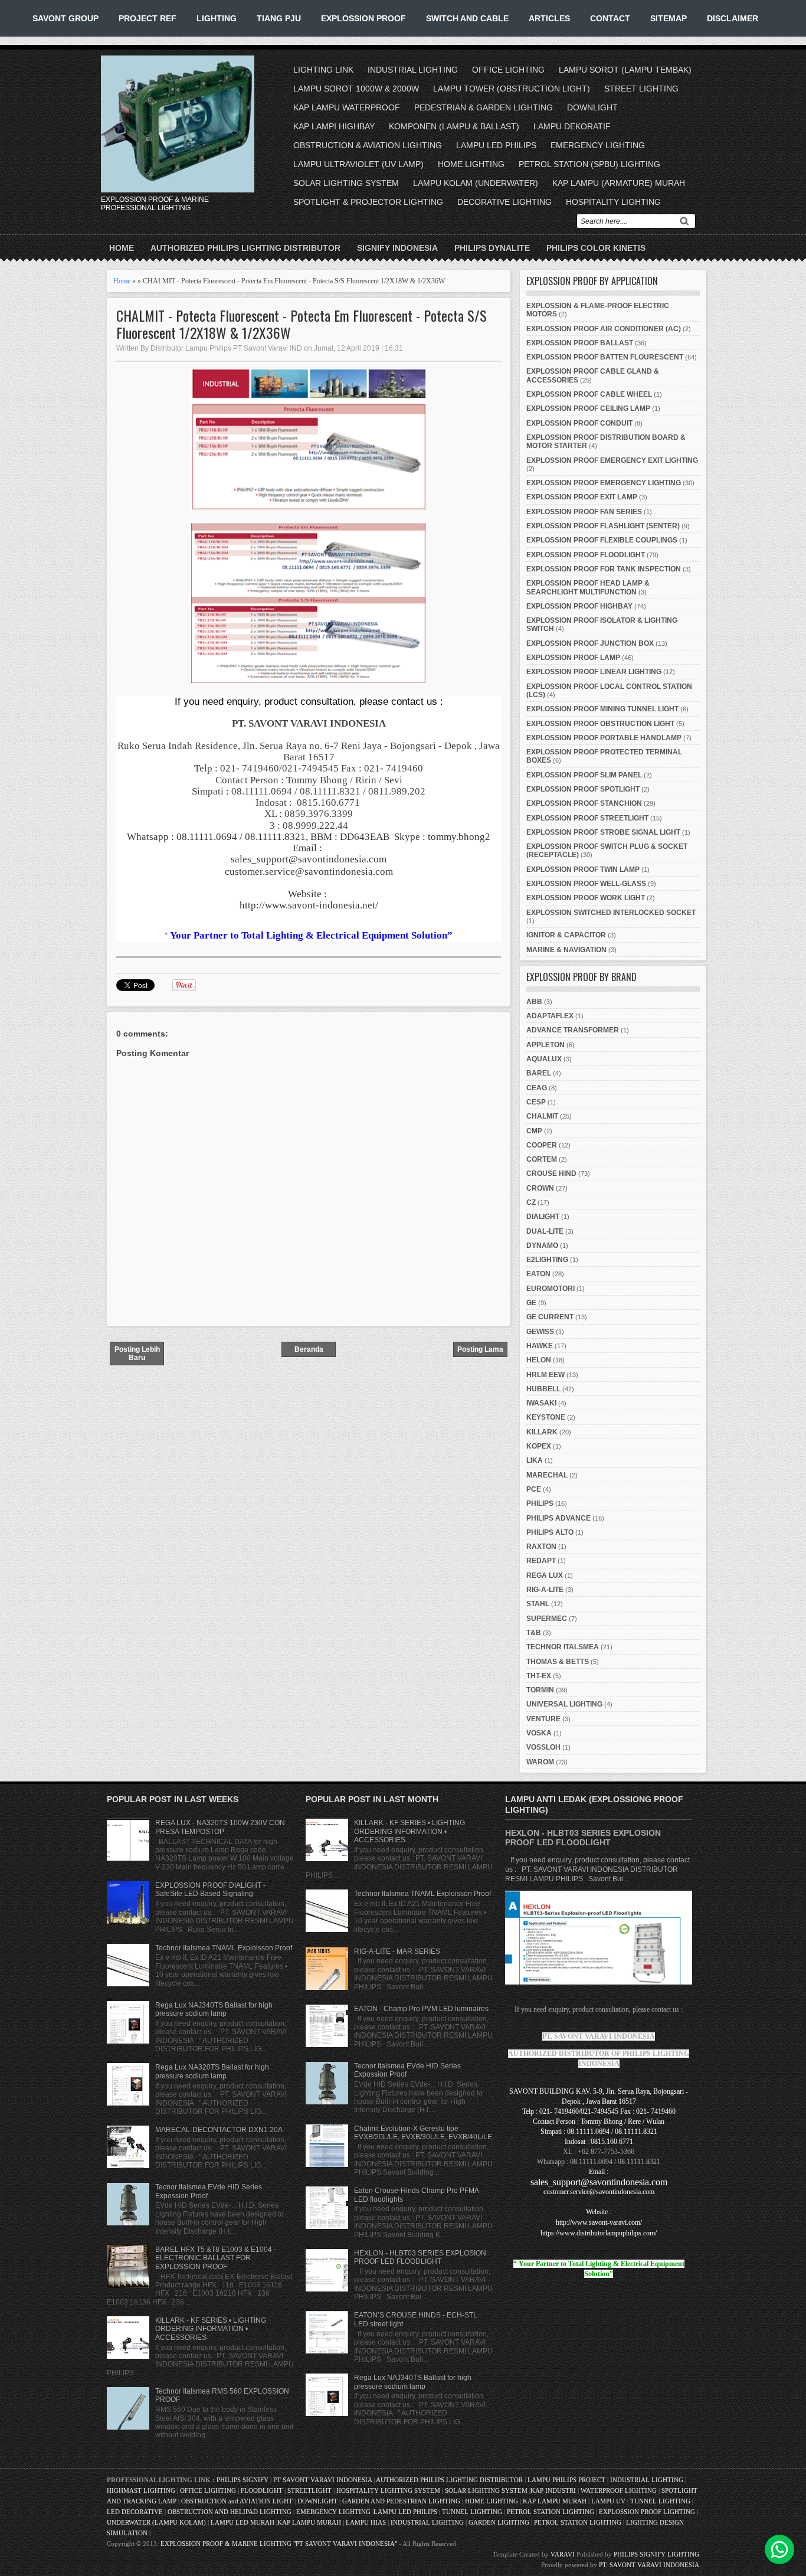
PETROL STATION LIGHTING (551, 2512)
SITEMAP (669, 18)
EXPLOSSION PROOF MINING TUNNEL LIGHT (602, 709)
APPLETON (545, 1045)
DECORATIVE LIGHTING (504, 202)
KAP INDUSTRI (553, 2490)
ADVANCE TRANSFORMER (573, 1030)
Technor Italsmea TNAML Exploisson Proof (224, 1948)
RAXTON (541, 1547)
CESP (536, 1102)
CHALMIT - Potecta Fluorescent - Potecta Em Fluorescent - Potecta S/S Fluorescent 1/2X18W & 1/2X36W (302, 324)
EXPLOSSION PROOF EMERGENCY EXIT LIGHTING (612, 460)
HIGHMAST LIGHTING (141, 2490)
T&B (534, 1633)
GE (531, 1303)
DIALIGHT (543, 1217)
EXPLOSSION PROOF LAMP (573, 658)
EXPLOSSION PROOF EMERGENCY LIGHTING (604, 483)
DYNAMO (542, 1245)
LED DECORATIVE (135, 2512)
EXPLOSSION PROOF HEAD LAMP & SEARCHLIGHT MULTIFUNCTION (588, 587)
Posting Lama (480, 1349)
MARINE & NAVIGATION (566, 950)
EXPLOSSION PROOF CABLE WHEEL (589, 394)
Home (122, 248)
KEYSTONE (546, 1417)
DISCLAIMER (733, 18)
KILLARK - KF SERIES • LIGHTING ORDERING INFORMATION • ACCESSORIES (211, 2329)
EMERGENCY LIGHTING (598, 145)
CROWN (540, 1188)
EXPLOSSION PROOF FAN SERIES (584, 512)
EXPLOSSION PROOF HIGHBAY (579, 606)
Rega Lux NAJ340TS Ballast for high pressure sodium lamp (214, 2009)
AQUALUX (544, 1059)
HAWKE (540, 1346)
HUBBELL (543, 1389)
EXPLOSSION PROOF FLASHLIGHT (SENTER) (603, 526)
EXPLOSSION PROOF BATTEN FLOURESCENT (605, 357)
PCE (534, 1489)
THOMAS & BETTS (558, 1662)
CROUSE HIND (551, 1173)
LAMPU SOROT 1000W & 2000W (356, 89)
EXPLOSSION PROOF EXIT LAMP (582, 497)
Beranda (309, 1349)
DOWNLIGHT (592, 107)
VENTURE (543, 1719)
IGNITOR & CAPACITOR (566, 935)
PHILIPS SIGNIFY (243, 2480)
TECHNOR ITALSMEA (563, 1647)
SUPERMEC (547, 1619)
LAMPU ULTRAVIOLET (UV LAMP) (358, 164)
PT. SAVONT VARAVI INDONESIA (649, 2565)
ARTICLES (549, 18)
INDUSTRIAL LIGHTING (413, 70)
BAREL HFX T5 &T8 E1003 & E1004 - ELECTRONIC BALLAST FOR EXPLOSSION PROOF (216, 2258)
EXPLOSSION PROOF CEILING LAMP (588, 408)
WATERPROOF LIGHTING (619, 2490)
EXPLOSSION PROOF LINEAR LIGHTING (594, 672)
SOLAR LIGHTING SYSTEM (346, 183)
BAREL (539, 1073)
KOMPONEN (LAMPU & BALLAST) (454, 126)
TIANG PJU (279, 18)
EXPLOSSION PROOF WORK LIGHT (586, 898)
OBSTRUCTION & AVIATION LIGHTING (368, 145)
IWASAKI (541, 1403)
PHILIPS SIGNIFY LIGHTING (656, 2554)
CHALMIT (542, 1116)
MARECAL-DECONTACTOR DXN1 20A (219, 2130)
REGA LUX (545, 1575)
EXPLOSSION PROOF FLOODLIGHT (586, 555)
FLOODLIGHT (262, 2490)
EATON (538, 1274)
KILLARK (542, 1432)
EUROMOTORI (551, 1289)
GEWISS (540, 1332)
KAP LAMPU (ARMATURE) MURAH (619, 183)
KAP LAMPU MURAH (555, 2501)
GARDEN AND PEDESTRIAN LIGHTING (401, 2501)
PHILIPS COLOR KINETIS (596, 248)
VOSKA (539, 1733)
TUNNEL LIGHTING (660, 2501)
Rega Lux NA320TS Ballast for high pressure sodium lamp (212, 2071)
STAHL (538, 1604)
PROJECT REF (148, 18)
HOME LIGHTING (471, 164)
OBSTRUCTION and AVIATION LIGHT (237, 2501)
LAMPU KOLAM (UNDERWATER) (476, 183)
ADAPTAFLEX (550, 1016)
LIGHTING (217, 18)
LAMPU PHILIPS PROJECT (567, 2480)
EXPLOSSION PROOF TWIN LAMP (583, 869)
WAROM (540, 1762)
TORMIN (540, 1690)
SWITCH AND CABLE (467, 18)
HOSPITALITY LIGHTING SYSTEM (388, 2490)
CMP (534, 1131)
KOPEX (539, 1446)
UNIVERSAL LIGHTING (564, 1704)
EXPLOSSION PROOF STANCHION (584, 803)
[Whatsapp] (779, 2549)
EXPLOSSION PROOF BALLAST (580, 343)
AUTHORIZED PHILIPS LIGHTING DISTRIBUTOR (245, 248)
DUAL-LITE (545, 1231)
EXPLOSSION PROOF (363, 18)
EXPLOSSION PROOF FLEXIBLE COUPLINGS (602, 540)
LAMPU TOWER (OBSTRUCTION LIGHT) (512, 89)
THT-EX (539, 1676)
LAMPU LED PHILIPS (496, 145)
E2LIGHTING (547, 1260)
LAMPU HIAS (366, 2522)
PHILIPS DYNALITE (492, 248)
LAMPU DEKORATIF (572, 126)
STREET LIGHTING (641, 89)
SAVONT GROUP (65, 18)
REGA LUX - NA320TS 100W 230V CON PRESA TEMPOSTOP (220, 1827)
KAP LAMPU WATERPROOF (347, 107)
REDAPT (541, 1561)
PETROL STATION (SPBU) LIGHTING (589, 164)
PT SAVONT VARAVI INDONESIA (323, 2480)
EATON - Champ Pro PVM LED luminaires (421, 2009)
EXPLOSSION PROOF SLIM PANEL (584, 775)
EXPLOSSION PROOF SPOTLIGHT (583, 789)
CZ (531, 1202)
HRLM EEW (545, 1375)
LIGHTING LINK (323, 70)
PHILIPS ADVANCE (558, 1518)
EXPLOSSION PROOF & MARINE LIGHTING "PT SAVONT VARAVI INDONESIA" (279, 2544)
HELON (539, 1360)
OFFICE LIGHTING (508, 70)
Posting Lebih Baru (137, 1354)
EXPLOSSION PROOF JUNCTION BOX (590, 643)
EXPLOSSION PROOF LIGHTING (647, 2512)
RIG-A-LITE (545, 1590)
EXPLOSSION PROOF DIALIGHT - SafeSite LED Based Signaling (210, 1889)
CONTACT (610, 18)
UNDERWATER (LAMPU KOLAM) (156, 2522)
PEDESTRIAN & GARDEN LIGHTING (484, 107)
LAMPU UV (608, 2501)
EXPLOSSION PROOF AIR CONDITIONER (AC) (604, 329)
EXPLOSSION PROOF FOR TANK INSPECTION (604, 569)
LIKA (535, 1460)
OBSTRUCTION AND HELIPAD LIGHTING (230, 2512)
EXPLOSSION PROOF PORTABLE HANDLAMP (604, 738)
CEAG (537, 1088)
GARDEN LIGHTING (499, 2522)
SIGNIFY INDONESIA (397, 248)
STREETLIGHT (309, 2490)
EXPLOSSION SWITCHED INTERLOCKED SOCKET (611, 913)
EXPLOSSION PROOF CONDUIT (579, 423)
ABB (534, 1002)
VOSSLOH (543, 1747)
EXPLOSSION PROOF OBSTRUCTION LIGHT (600, 724)
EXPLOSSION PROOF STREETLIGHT (587, 818)
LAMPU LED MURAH (243, 2522)
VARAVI (563, 2554)
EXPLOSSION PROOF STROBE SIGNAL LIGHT (603, 832)
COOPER (542, 1145)
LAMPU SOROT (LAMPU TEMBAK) (625, 70)
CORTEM (542, 1159)
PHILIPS (540, 1503)
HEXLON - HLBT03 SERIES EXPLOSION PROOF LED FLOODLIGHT (420, 2257)
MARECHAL (547, 1475)
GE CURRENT (550, 1317)
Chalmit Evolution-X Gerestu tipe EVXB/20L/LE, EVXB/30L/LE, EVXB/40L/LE (423, 2133)
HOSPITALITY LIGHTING (613, 202)
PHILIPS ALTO (550, 1532)
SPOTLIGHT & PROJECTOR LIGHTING (368, 202)
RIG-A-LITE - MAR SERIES (397, 1951)
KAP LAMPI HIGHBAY (334, 126)
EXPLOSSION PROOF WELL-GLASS (586, 884)
